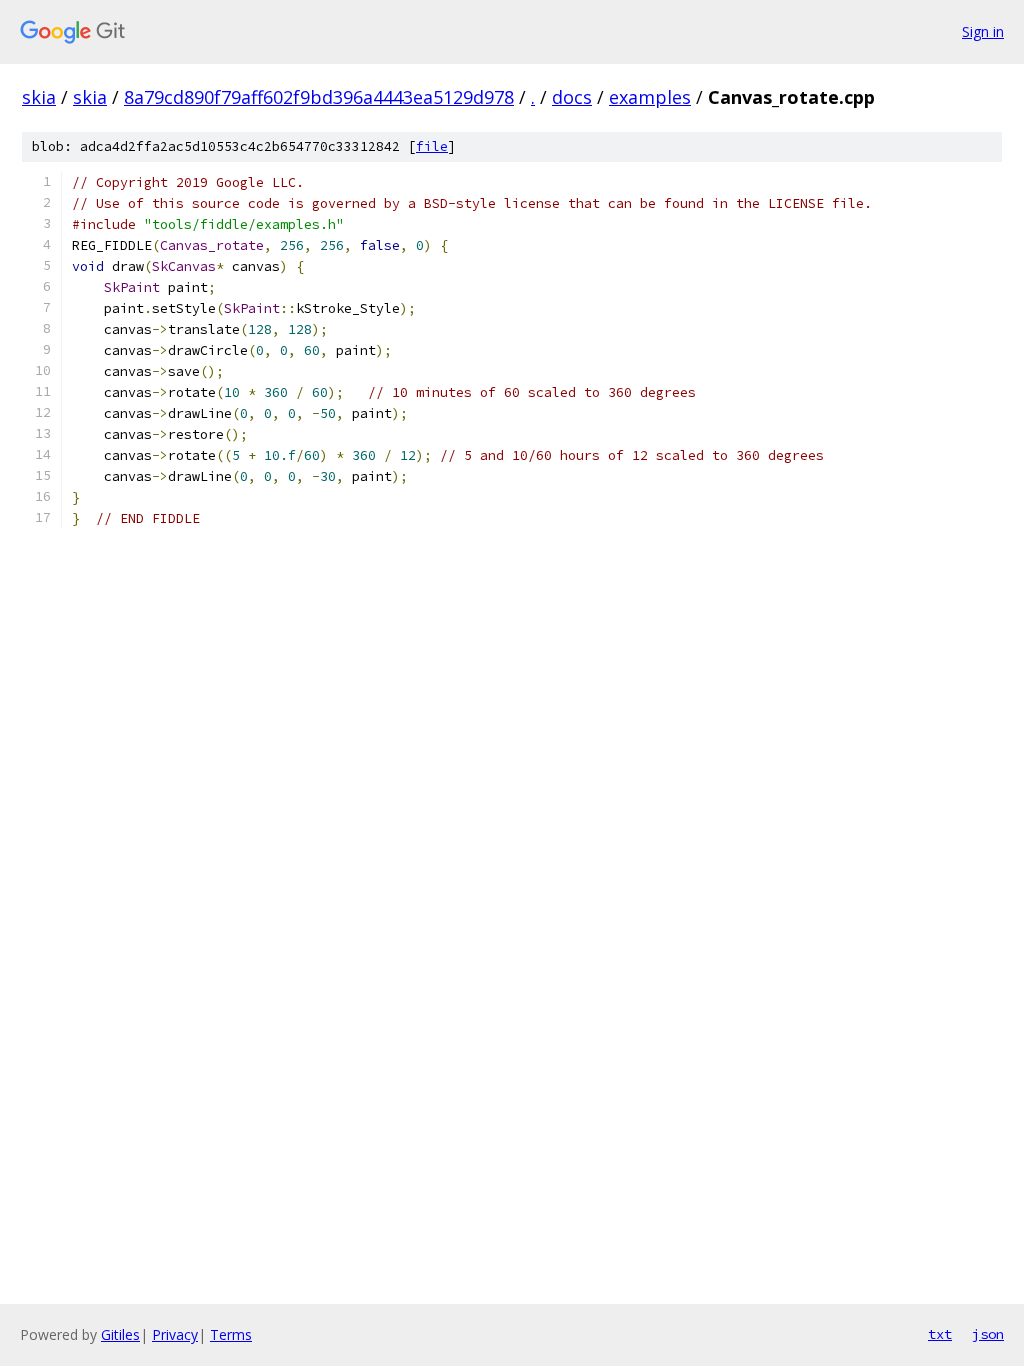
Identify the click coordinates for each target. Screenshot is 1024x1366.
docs (572, 97)
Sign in (983, 31)
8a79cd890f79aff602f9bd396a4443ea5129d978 (319, 97)
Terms (231, 1334)
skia (39, 97)
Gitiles (120, 1334)
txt (940, 1334)
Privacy (175, 1334)
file (432, 146)
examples (650, 97)
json (988, 1334)
